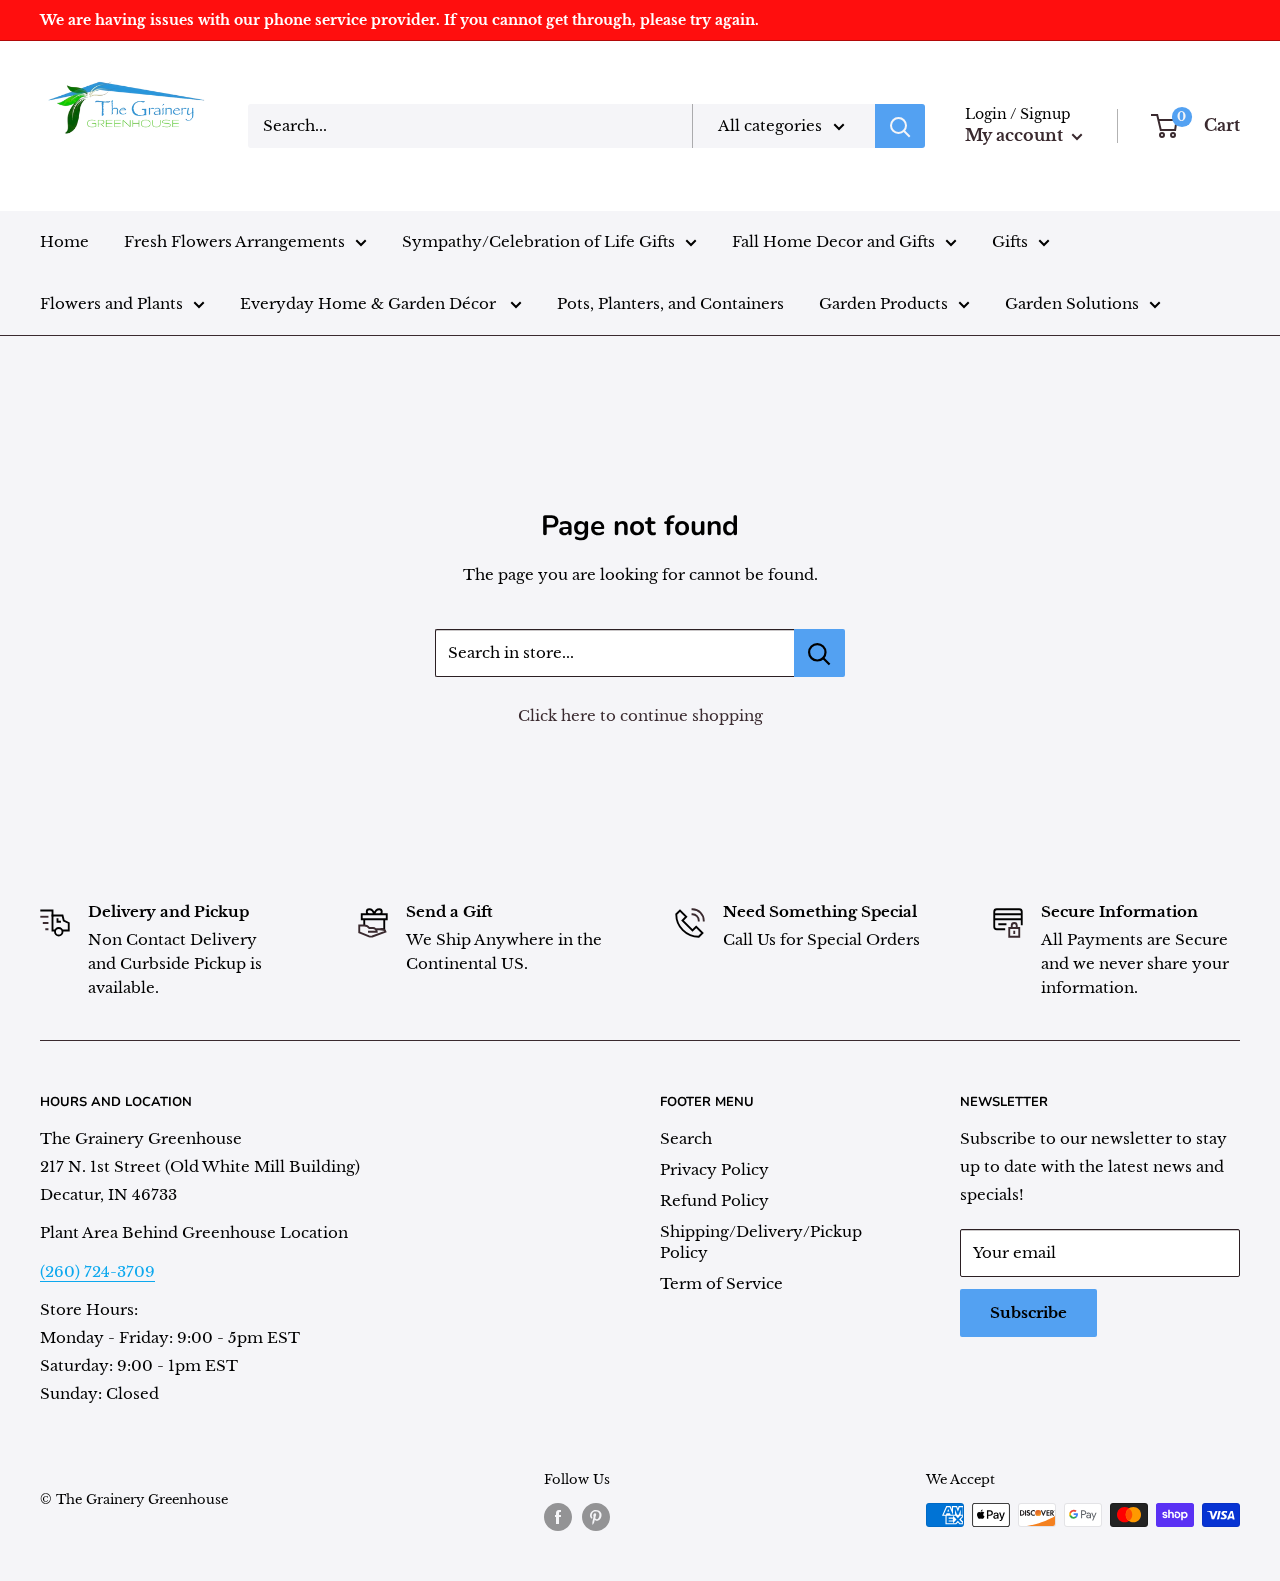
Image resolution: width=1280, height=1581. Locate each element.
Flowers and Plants (111, 303)
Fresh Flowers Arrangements (234, 241)
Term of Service (721, 1283)
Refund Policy (714, 1200)
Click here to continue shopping (640, 715)
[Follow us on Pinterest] (596, 1517)
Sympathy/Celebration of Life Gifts (538, 241)
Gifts (1010, 241)
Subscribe (1028, 1312)
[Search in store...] (819, 653)
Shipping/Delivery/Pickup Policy (761, 1242)
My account (1016, 135)
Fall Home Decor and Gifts (833, 241)
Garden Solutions (1072, 303)
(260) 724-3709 (97, 1271)
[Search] (900, 126)
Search (686, 1138)
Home (64, 241)
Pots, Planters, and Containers (670, 303)
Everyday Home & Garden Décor (370, 303)
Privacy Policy (714, 1169)
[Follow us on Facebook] (558, 1517)
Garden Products (883, 303)
